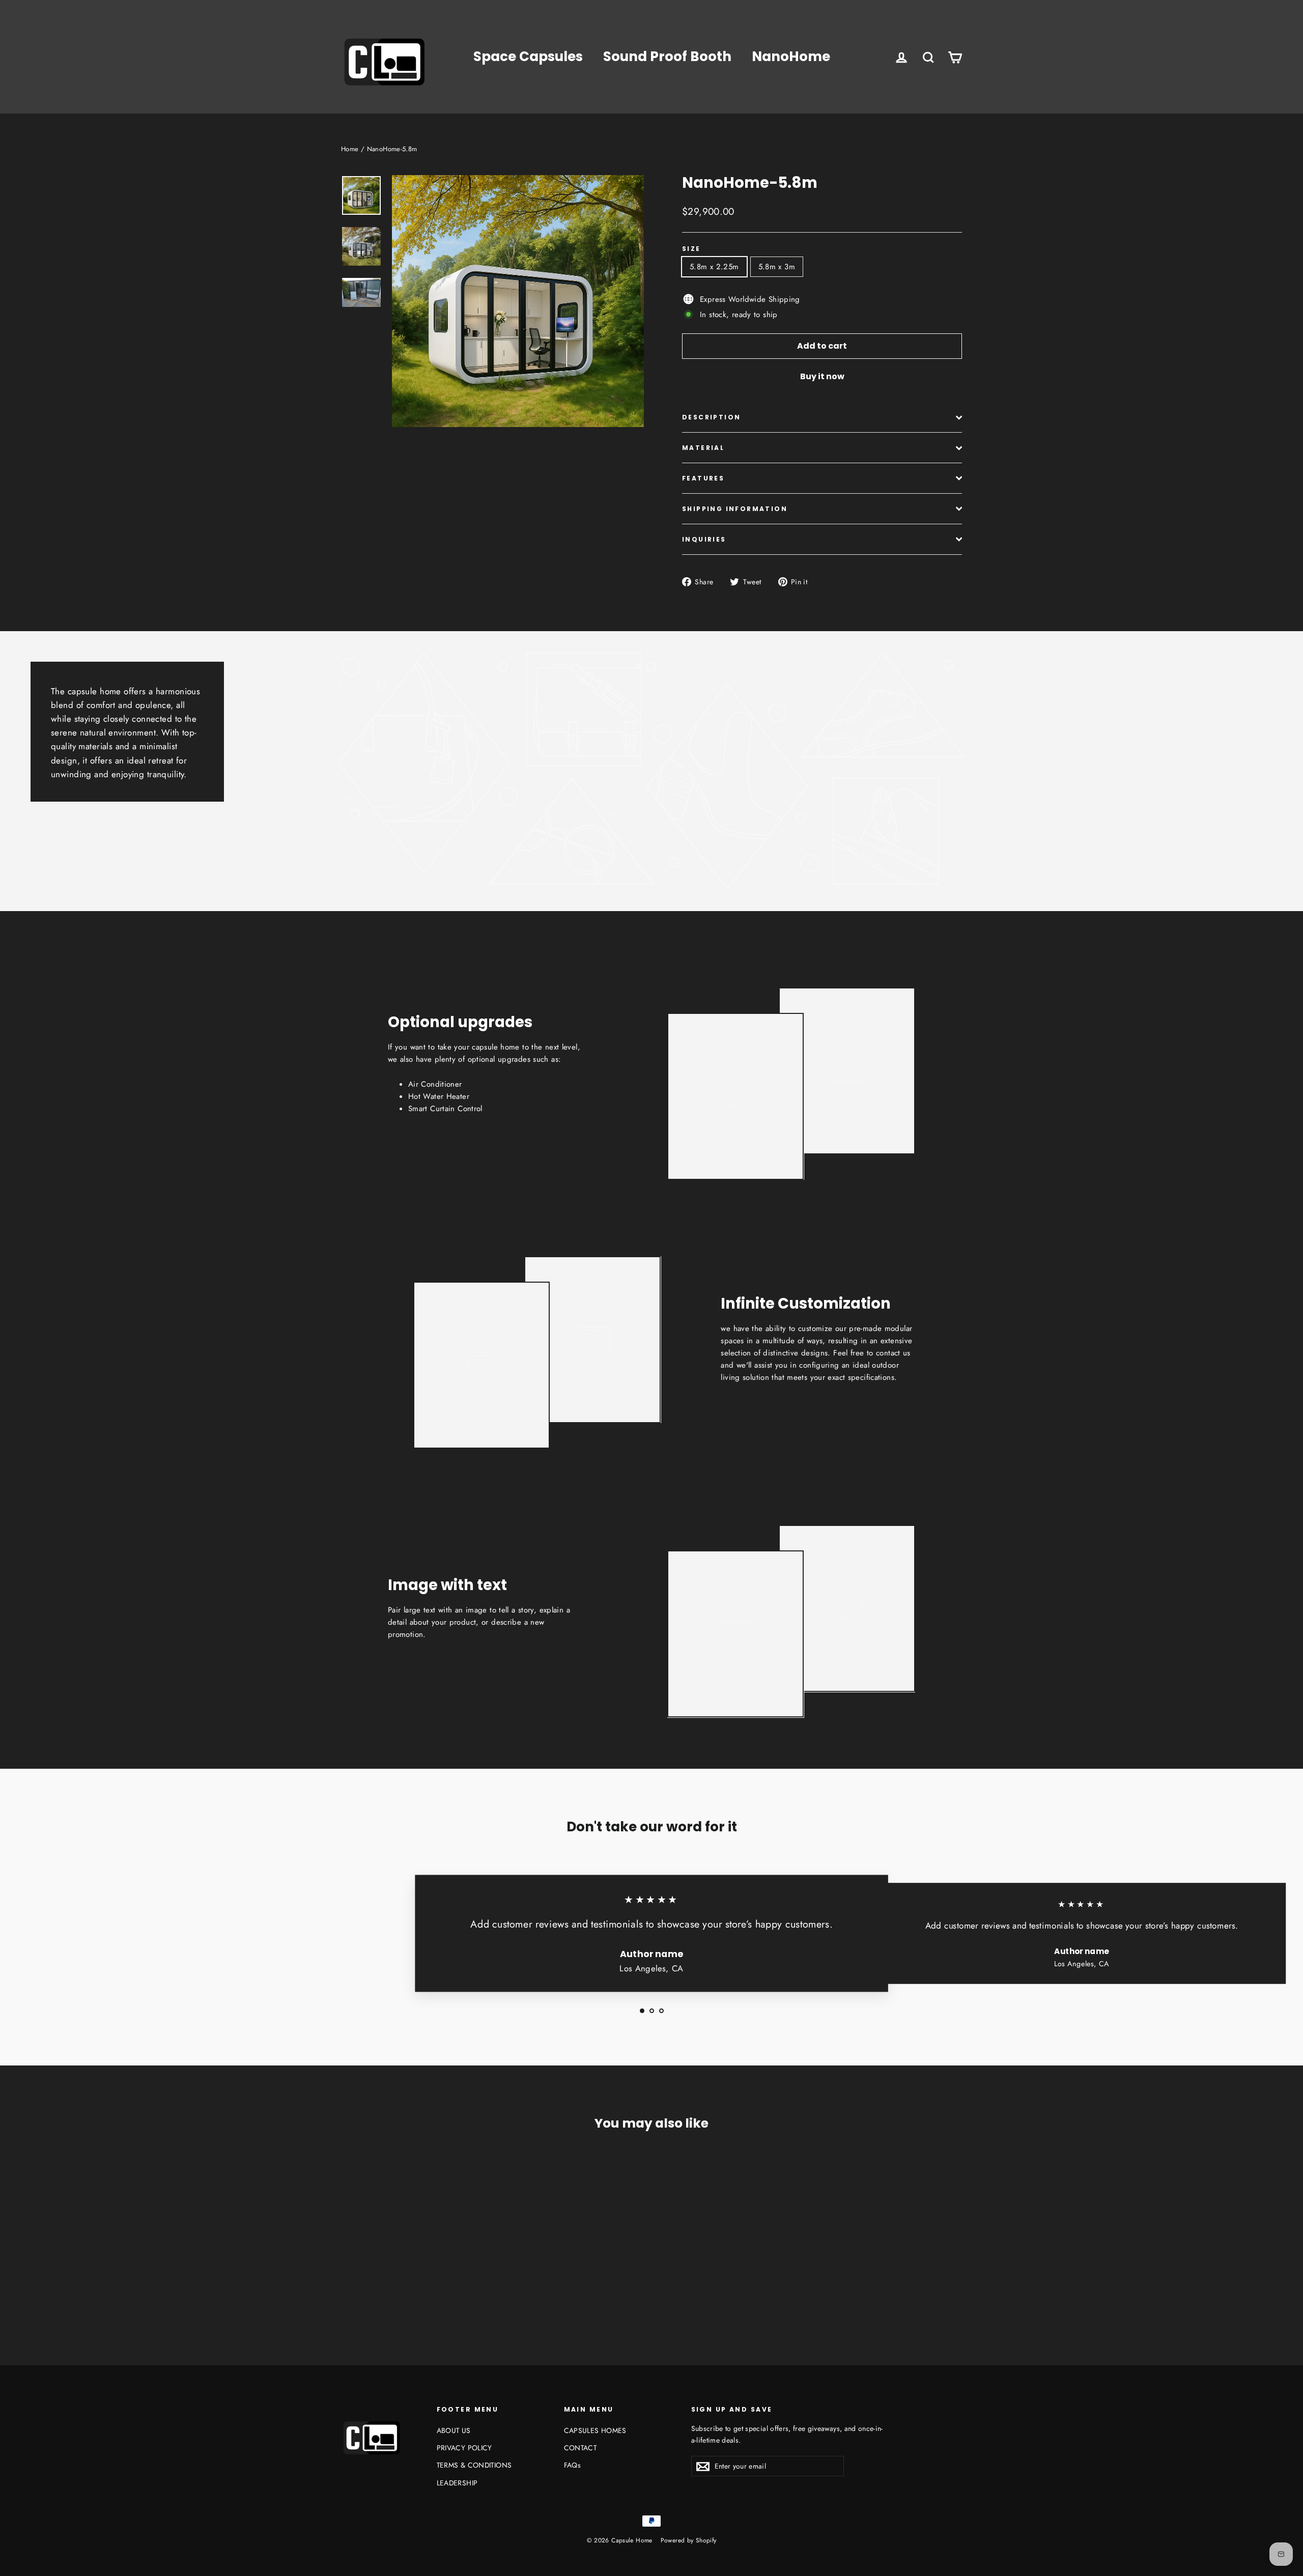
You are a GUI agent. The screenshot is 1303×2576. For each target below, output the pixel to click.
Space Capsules (528, 56)
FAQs (573, 2465)
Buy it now (822, 376)
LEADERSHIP (457, 2483)
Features (703, 478)
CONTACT (580, 2448)
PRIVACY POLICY (464, 2448)
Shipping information (735, 509)
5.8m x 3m (777, 267)
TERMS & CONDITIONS (474, 2465)
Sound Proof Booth (667, 56)
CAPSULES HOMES (595, 2430)
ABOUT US (454, 2430)
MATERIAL (703, 448)
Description (711, 417)
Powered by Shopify (689, 2540)
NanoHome (791, 56)
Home (350, 149)
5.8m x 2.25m (714, 267)
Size (691, 249)
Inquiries (704, 539)
